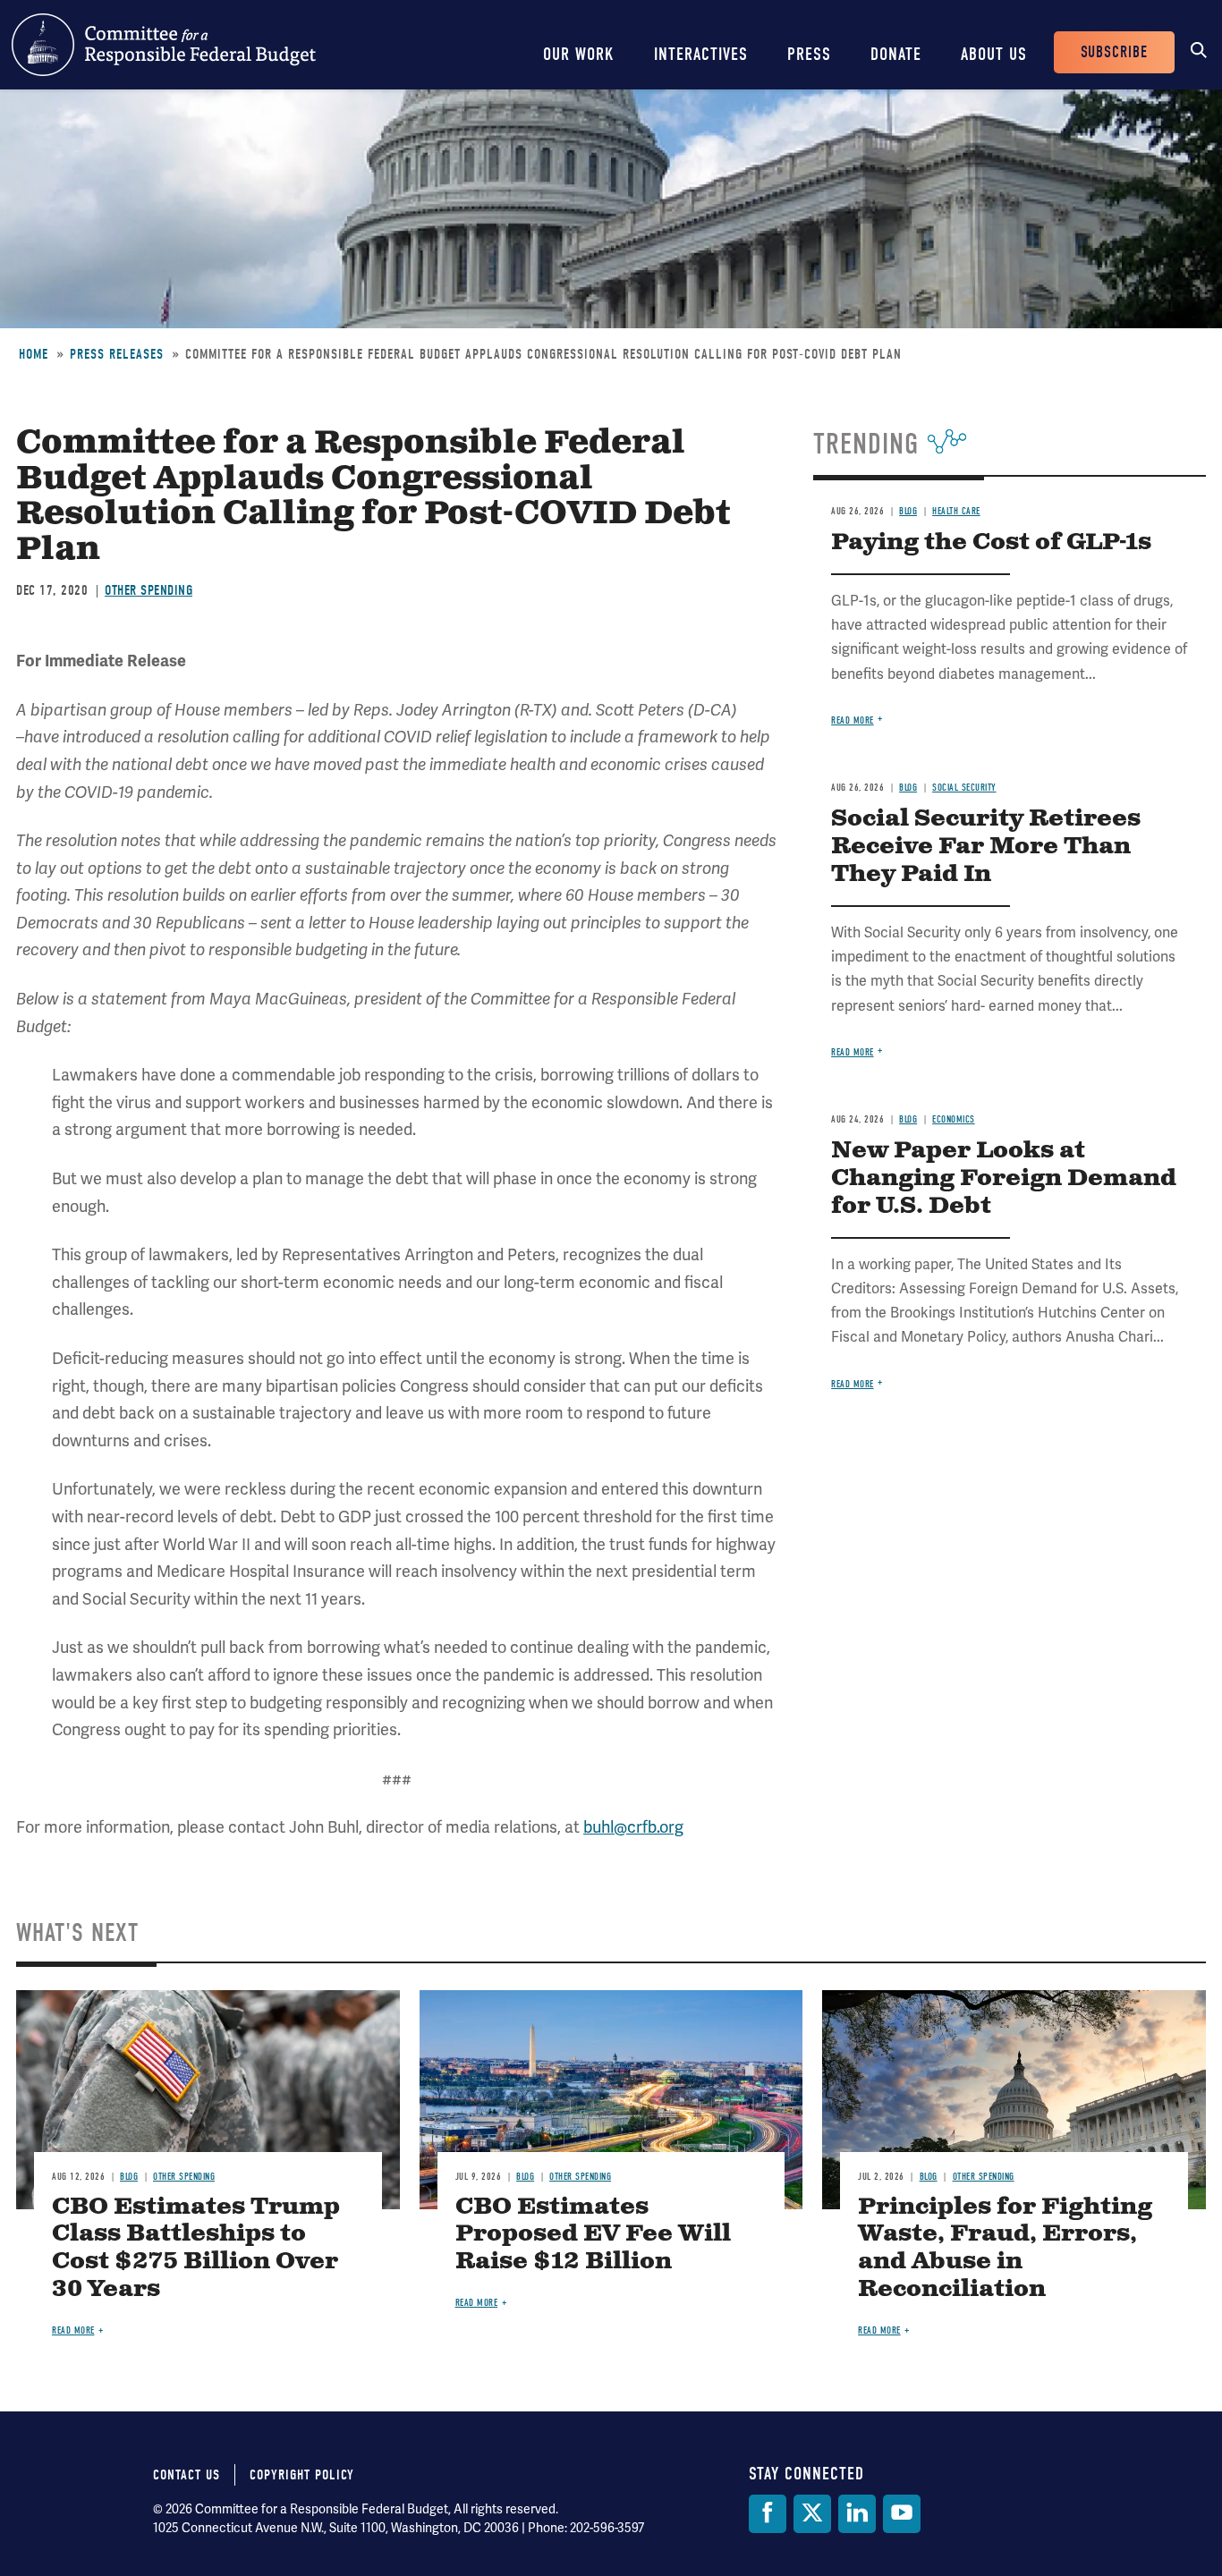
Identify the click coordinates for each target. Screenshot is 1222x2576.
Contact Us (187, 2475)
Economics (954, 1119)
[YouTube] (902, 2514)
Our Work (579, 54)
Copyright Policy (302, 2475)
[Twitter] (812, 2514)
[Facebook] (768, 2514)
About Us (994, 54)
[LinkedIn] (857, 2514)
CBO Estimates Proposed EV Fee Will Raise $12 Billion (593, 2235)
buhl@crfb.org (633, 1827)
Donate (896, 54)
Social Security (964, 788)
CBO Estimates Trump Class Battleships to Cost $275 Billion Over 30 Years (196, 2249)
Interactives (701, 54)
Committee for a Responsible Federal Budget (164, 45)
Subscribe (1114, 52)
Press (809, 54)
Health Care (956, 511)
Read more (853, 720)
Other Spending (149, 590)
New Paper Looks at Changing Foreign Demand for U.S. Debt (1004, 1178)
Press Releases (117, 354)
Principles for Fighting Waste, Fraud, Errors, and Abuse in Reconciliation (1005, 2249)
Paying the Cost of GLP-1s (991, 542)
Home (34, 354)
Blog (908, 511)
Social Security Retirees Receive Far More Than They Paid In (986, 847)
